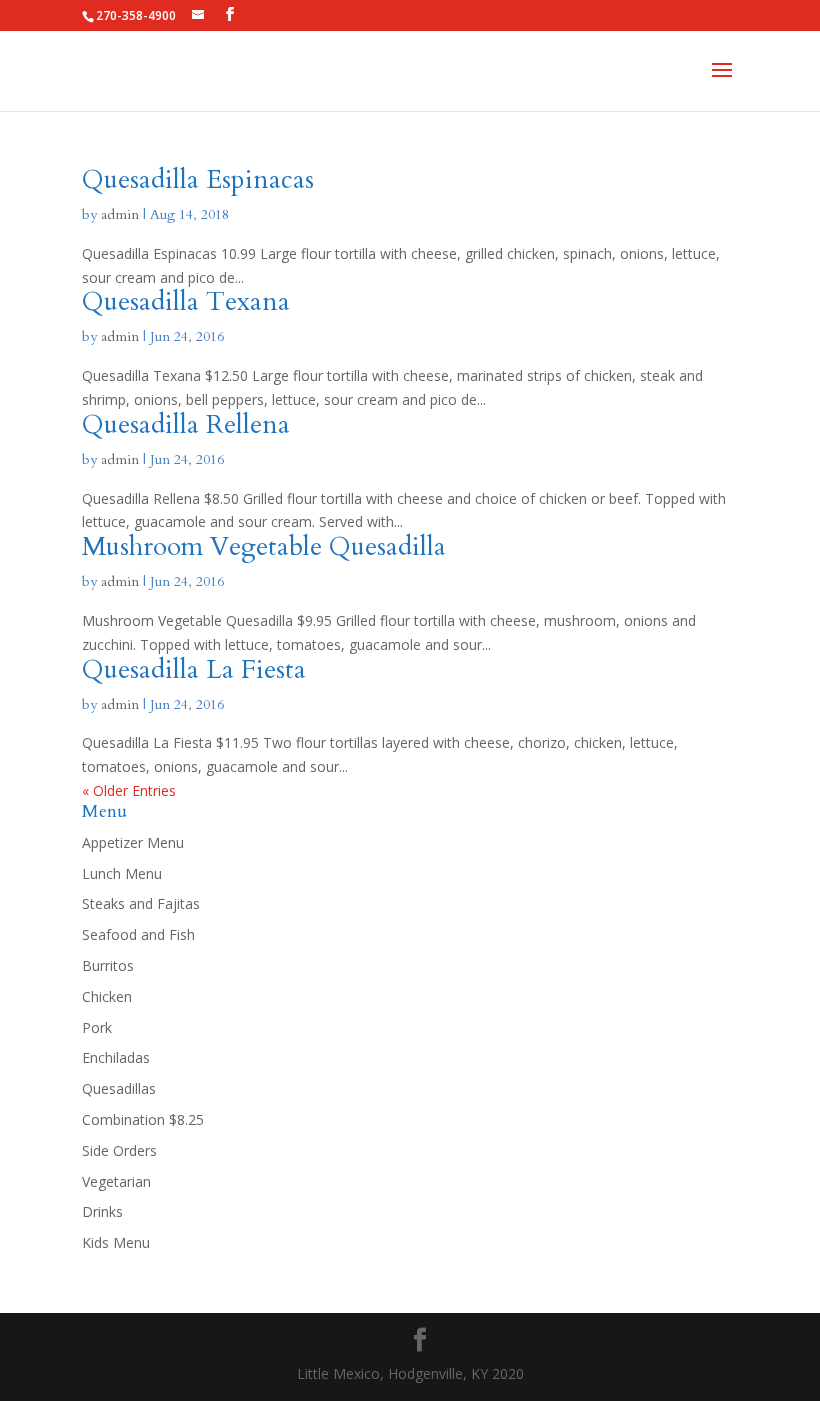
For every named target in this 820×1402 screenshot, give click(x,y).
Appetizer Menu (133, 842)
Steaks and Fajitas (141, 903)
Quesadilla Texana (186, 301)
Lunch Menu (122, 873)
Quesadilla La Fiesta (194, 669)
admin (120, 214)
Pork (97, 1027)
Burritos (108, 965)
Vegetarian (116, 1181)
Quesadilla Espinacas (198, 179)
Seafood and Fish (138, 934)
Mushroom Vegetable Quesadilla (264, 546)
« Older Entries (129, 790)
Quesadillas (119, 1088)
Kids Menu (116, 1242)
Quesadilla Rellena (186, 424)
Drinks (102, 1211)
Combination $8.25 (143, 1119)
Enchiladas (116, 1057)
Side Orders (119, 1150)
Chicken (107, 996)
